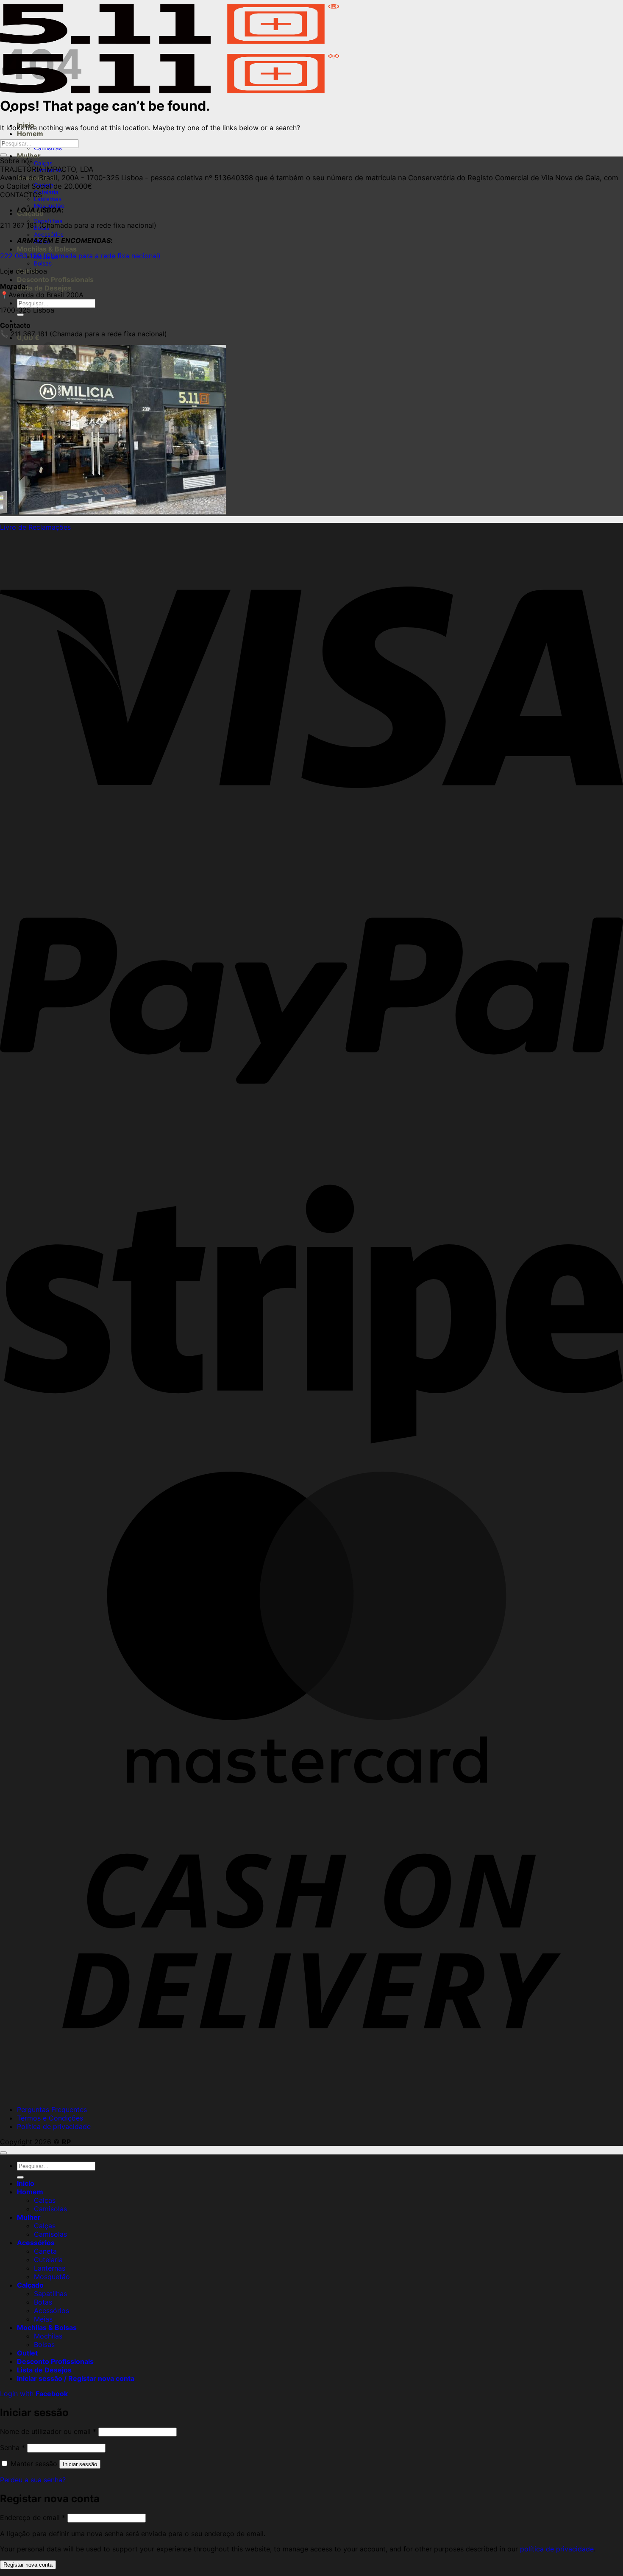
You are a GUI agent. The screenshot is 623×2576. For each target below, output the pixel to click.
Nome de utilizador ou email (48, 2431)
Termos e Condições (50, 2118)
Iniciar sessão (80, 2464)
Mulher (29, 156)
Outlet (27, 2353)
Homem (30, 134)
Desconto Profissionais (55, 279)
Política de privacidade (54, 2126)
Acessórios (49, 235)
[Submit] (20, 315)
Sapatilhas (50, 2294)
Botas (43, 2302)
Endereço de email (33, 2517)
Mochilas (48, 2336)
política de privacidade (557, 2549)
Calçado (30, 2285)
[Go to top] (3, 2153)
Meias (43, 2319)
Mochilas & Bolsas (47, 249)
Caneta (45, 2251)
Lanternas (48, 199)
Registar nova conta (28, 2565)
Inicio (26, 2183)
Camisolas (48, 148)
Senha (13, 2447)
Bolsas (43, 263)
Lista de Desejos (44, 288)
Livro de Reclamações (35, 527)
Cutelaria (46, 192)
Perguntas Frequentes (52, 2109)
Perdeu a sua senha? (33, 2480)
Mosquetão (52, 2277)
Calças (43, 163)
